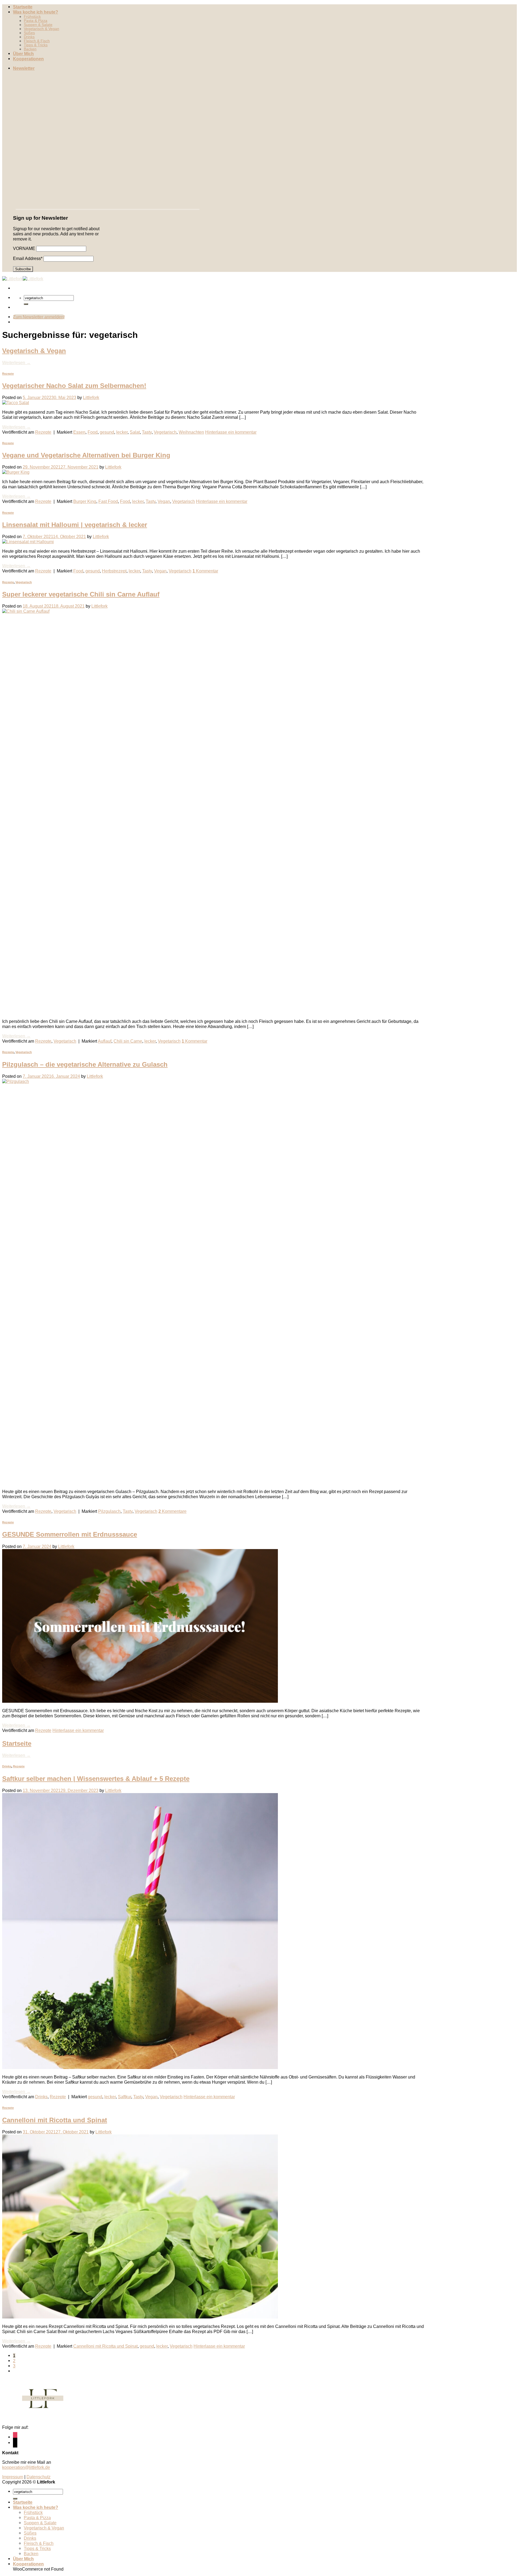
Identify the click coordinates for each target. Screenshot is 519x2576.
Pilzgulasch (109, 1511)
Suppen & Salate (38, 25)
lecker (122, 432)
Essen (79, 432)
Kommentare (172, 1511)
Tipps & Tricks (36, 45)
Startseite (23, 7)
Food (93, 432)
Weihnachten (191, 432)
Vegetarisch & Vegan (41, 29)
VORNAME (24, 248)
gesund (107, 432)
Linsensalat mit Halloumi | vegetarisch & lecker (75, 525)
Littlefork (91, 397)
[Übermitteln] (26, 304)
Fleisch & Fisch (37, 41)
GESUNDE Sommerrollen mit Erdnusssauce (70, 1534)
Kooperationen (28, 59)
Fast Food (108, 501)
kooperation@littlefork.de (26, 2467)
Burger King (85, 501)
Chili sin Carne (128, 1041)
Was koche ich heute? (36, 12)
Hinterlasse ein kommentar (231, 432)
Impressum (13, 2477)
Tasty (147, 432)
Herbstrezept (114, 571)
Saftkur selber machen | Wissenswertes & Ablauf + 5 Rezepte (96, 1779)
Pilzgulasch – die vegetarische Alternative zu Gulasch (85, 1064)
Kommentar (205, 571)
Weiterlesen (16, 363)
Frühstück (32, 17)
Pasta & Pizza (36, 21)
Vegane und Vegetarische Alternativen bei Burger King (86, 455)
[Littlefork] (23, 279)
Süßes (29, 33)
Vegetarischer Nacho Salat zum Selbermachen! (74, 386)
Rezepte (8, 374)
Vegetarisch (165, 432)
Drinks (29, 37)
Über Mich (23, 54)
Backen (30, 49)
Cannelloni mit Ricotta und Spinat (55, 2120)
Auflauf (105, 1041)
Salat (135, 432)
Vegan (164, 501)
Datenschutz (39, 2477)
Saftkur (124, 2097)
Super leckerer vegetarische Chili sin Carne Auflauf (81, 594)
